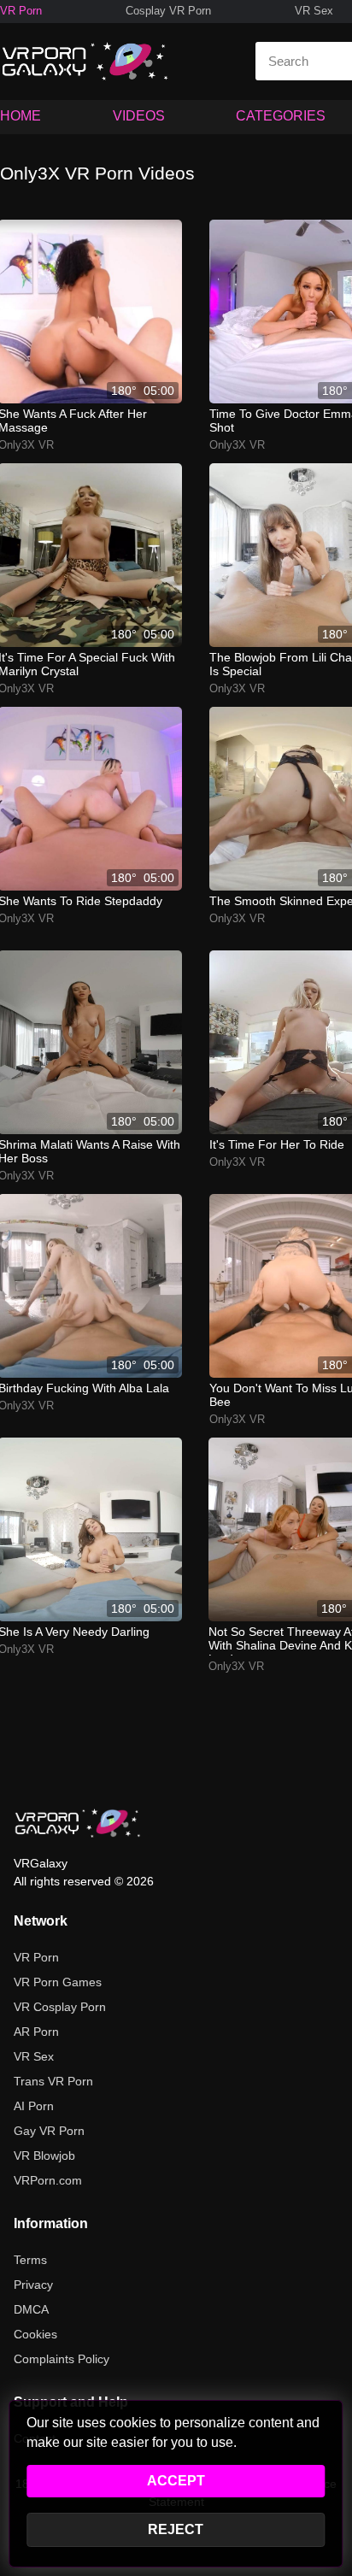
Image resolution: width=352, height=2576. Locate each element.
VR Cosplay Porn (60, 2007)
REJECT (176, 2529)
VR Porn (21, 11)
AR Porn (36, 2032)
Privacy (33, 2285)
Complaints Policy (62, 2359)
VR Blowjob (44, 2155)
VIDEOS (139, 116)
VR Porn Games (58, 1982)
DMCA (31, 2309)
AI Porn (34, 2106)
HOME (21, 116)
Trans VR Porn (53, 2081)
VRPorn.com (48, 2180)
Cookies (35, 2334)
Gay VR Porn (49, 2131)
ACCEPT (176, 2481)
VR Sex (314, 11)
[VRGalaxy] (78, 1823)
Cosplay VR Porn (168, 11)
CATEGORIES (281, 116)
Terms (30, 2260)
